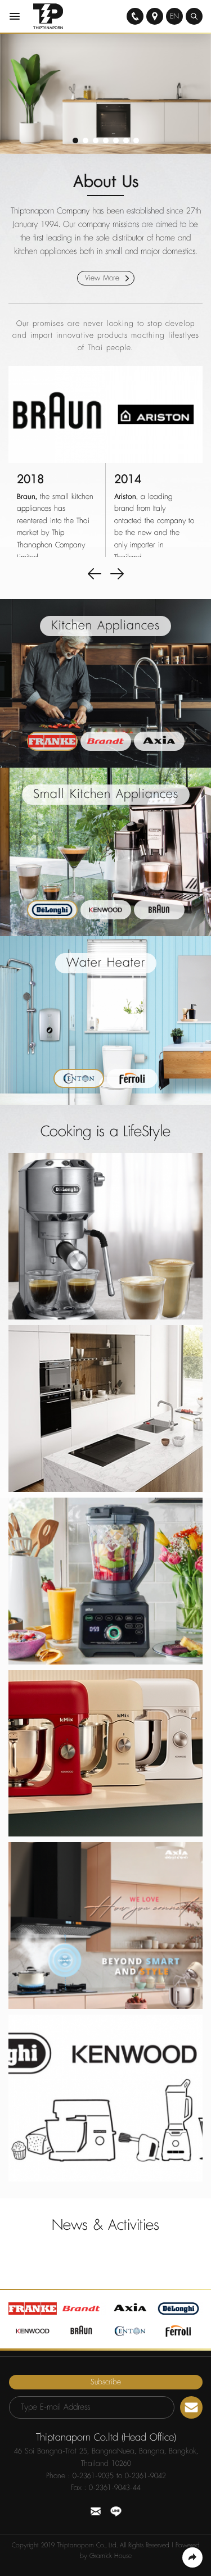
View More (104, 278)
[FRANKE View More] (105, 1409)
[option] (105, 94)
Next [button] (117, 574)
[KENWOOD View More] (105, 1754)
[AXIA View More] (105, 1926)
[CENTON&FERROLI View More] (105, 2098)
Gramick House (111, 2556)
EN (174, 16)
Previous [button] (95, 574)
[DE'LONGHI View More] (105, 1237)
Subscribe (106, 2382)
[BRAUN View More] (105, 1581)
